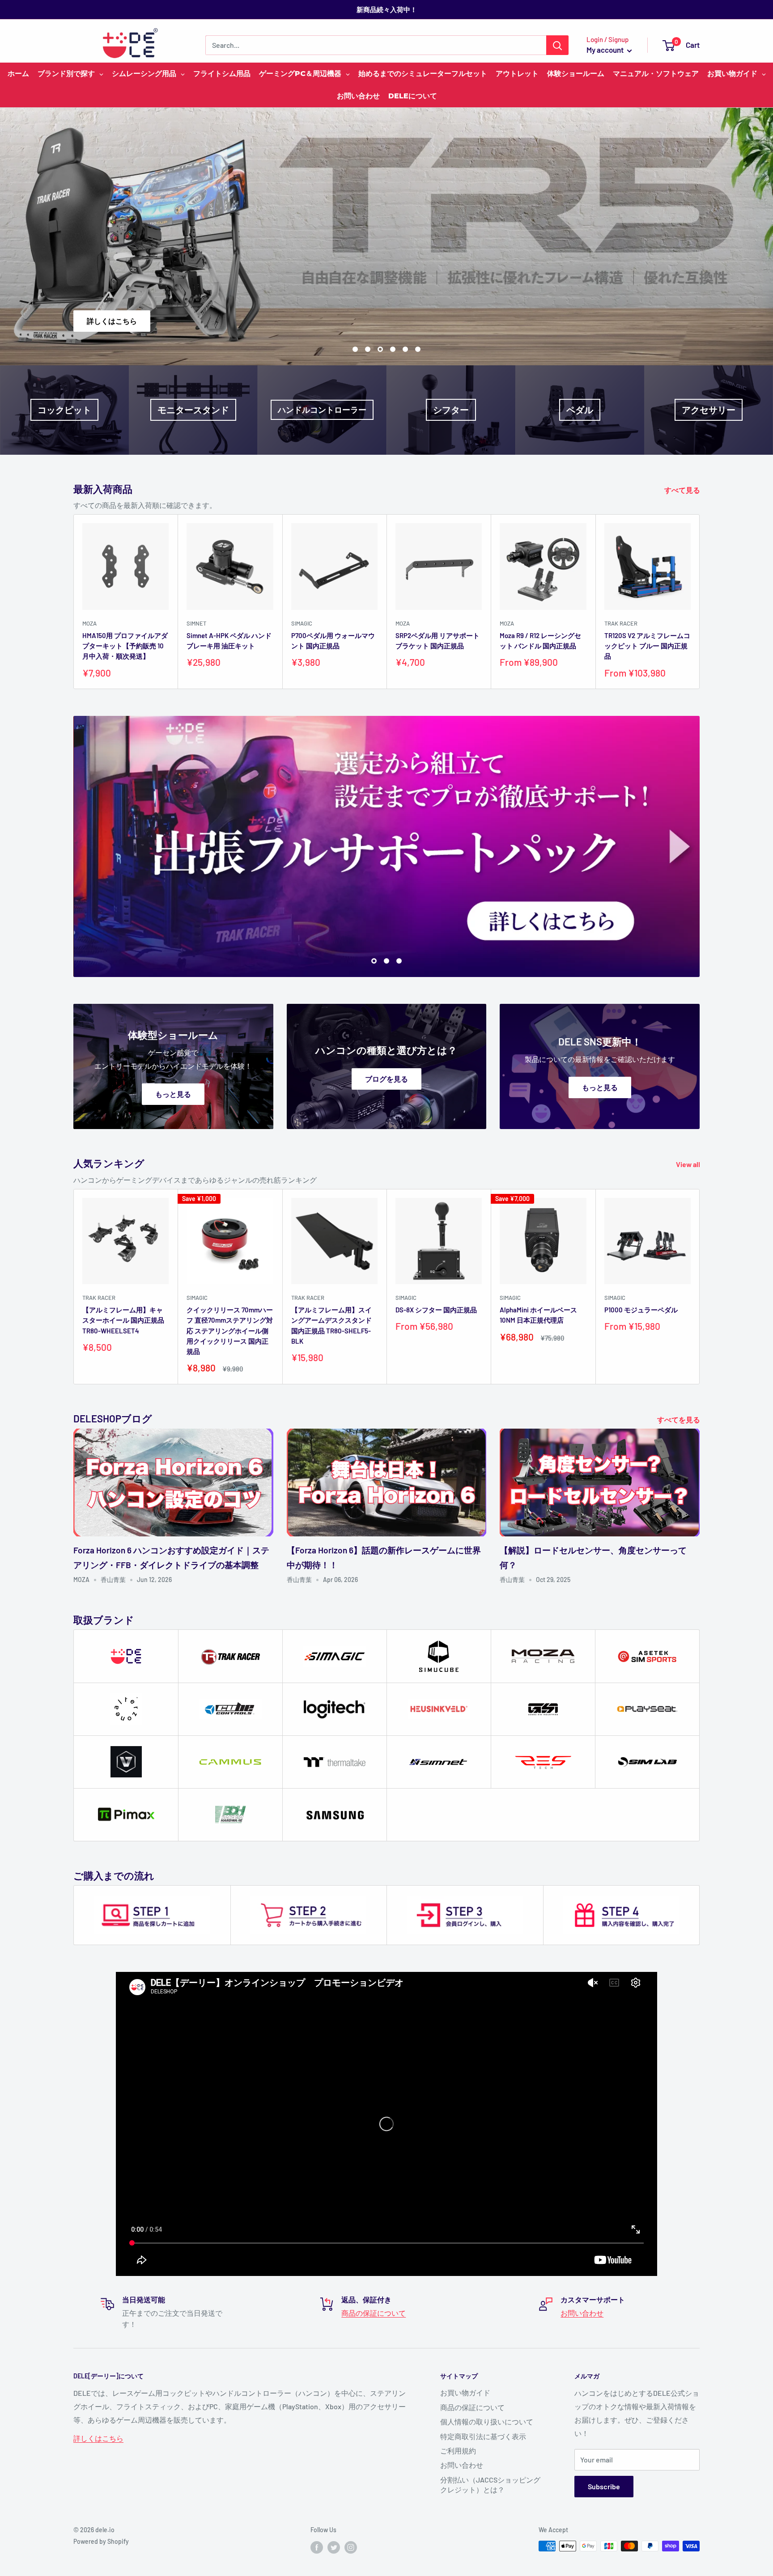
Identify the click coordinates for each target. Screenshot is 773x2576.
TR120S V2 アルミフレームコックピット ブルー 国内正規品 (647, 646)
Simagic (302, 623)
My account (606, 50)
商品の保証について (374, 2313)
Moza (89, 623)
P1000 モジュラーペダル (641, 1310)
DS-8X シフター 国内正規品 (436, 1310)
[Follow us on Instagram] (351, 2547)
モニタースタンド (193, 410)
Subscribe (604, 2486)
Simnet (196, 623)
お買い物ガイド (465, 2392)
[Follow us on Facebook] (317, 2547)
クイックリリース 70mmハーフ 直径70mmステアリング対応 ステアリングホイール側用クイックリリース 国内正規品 (230, 1330)
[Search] (557, 45)
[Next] (700, 602)
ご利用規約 (458, 2451)
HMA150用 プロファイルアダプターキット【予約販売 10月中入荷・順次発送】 (125, 646)
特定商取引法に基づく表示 (483, 2436)
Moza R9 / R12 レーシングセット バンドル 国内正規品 (540, 641)
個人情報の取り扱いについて (487, 2422)
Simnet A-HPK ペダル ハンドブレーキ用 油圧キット (229, 641)
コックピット (64, 410)
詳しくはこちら (665, 321)
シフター (451, 410)
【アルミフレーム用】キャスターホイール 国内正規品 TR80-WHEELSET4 (123, 1320)
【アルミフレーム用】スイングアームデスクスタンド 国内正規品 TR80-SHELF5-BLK (331, 1325)
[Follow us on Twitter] (334, 2547)
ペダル (580, 410)
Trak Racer (621, 623)
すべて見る (683, 490)
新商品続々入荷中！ (387, 9)
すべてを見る (679, 1419)
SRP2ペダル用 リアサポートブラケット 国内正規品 (437, 641)
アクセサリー (709, 410)
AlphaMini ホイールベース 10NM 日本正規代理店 (538, 1315)
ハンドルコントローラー (322, 410)
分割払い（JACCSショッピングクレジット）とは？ (490, 2485)
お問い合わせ (582, 2313)
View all (689, 1164)
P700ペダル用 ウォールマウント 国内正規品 (333, 641)
